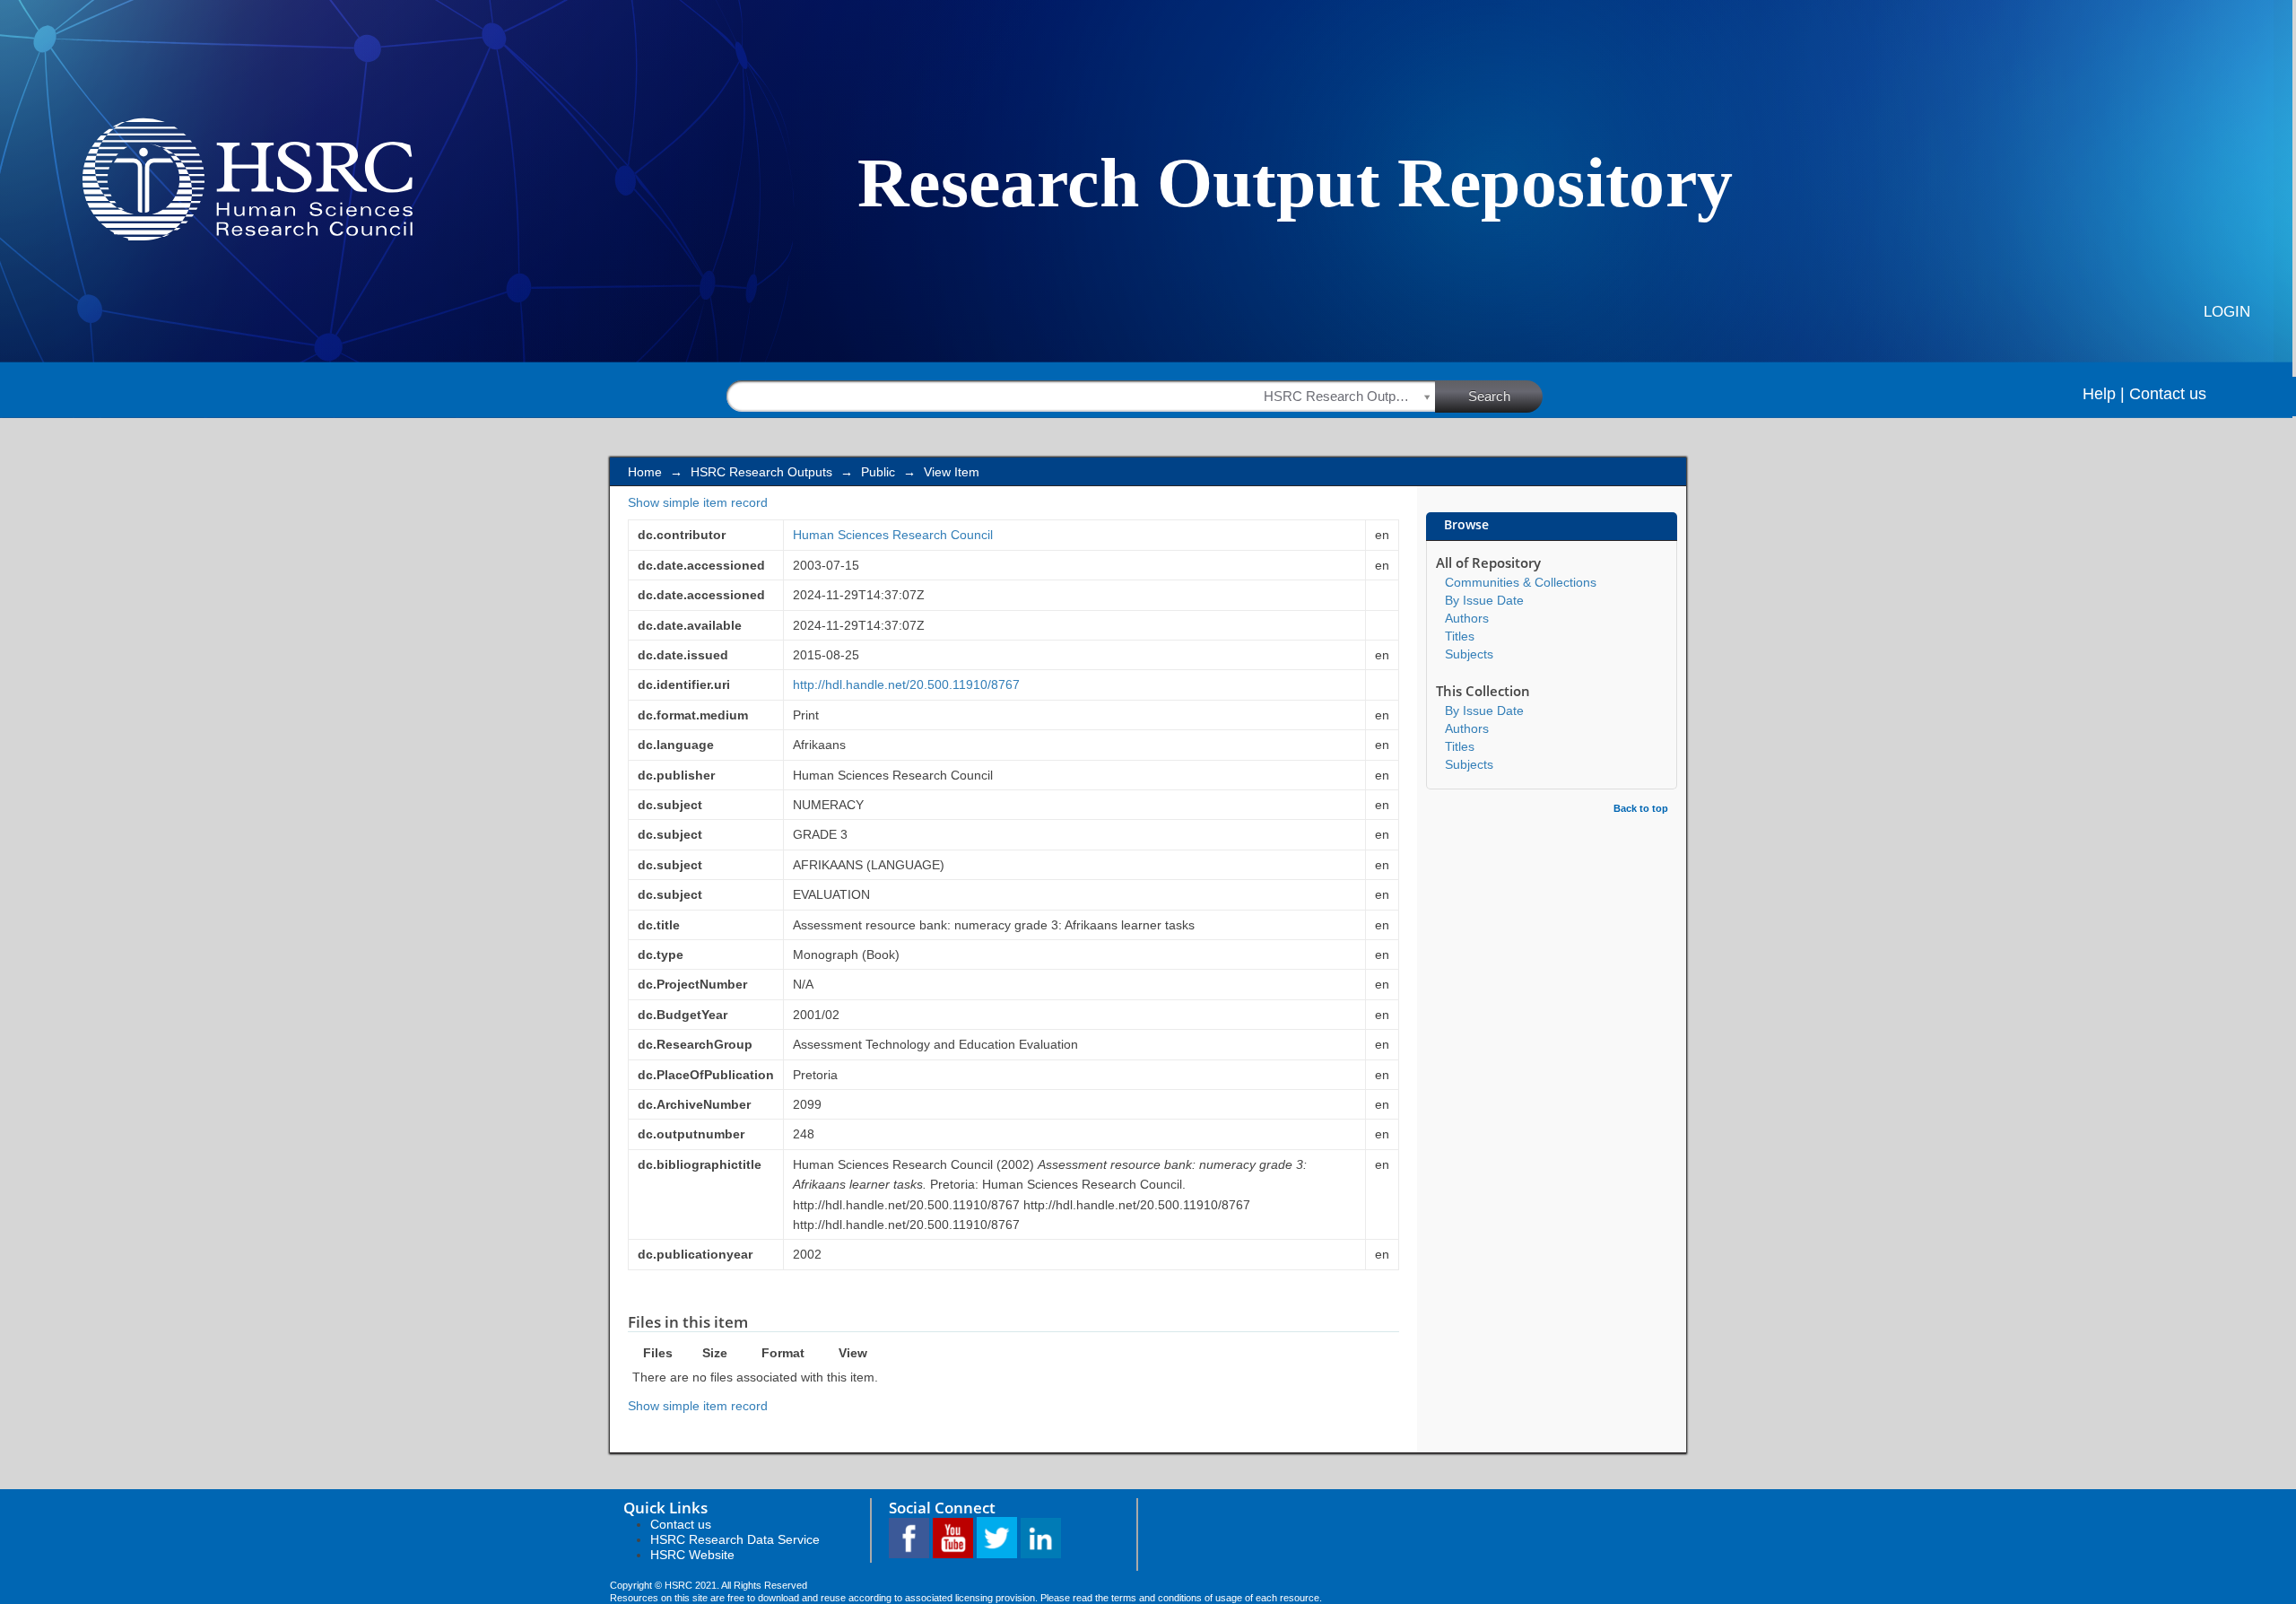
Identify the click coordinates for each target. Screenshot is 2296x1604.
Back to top (1641, 808)
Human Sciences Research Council (893, 535)
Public (878, 472)
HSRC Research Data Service (735, 1539)
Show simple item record (698, 502)
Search (1489, 396)
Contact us (2168, 394)
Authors (1467, 618)
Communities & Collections (1521, 582)
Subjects (1469, 654)
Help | (2104, 394)
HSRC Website (692, 1555)
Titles (1460, 636)
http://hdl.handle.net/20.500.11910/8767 (906, 684)
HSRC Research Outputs (761, 472)
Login (2227, 312)
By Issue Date (1484, 600)
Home (645, 472)
